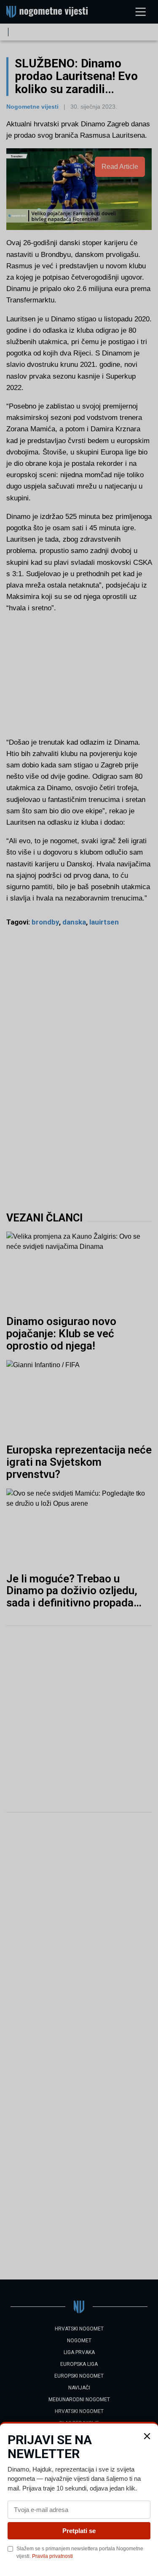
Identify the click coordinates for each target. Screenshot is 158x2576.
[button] (147, 2436)
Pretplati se (79, 2531)
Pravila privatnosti (52, 2556)
